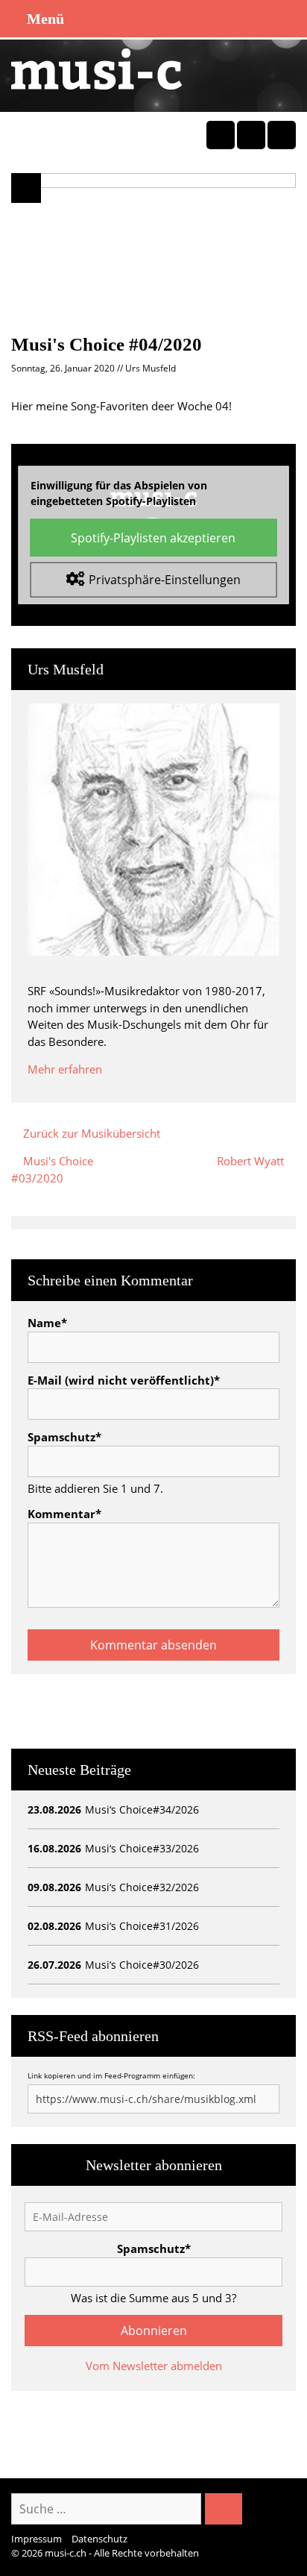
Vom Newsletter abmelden (154, 2366)
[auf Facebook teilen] (221, 135)
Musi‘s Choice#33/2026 (142, 1848)
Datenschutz (99, 2539)
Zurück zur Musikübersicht (90, 1133)
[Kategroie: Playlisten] (26, 188)
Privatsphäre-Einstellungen (165, 579)
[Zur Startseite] (96, 68)
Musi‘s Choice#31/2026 (142, 1926)
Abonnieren (154, 2331)
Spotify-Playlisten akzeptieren (153, 538)
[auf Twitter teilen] (251, 135)
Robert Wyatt (256, 1161)
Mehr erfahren (65, 1069)
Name (47, 1323)
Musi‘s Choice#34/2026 (142, 1809)
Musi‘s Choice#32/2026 (142, 1887)
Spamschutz (64, 1437)
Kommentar (64, 1514)
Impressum (37, 2539)
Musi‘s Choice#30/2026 (142, 1965)
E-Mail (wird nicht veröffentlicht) (124, 1380)
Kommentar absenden (153, 1645)
